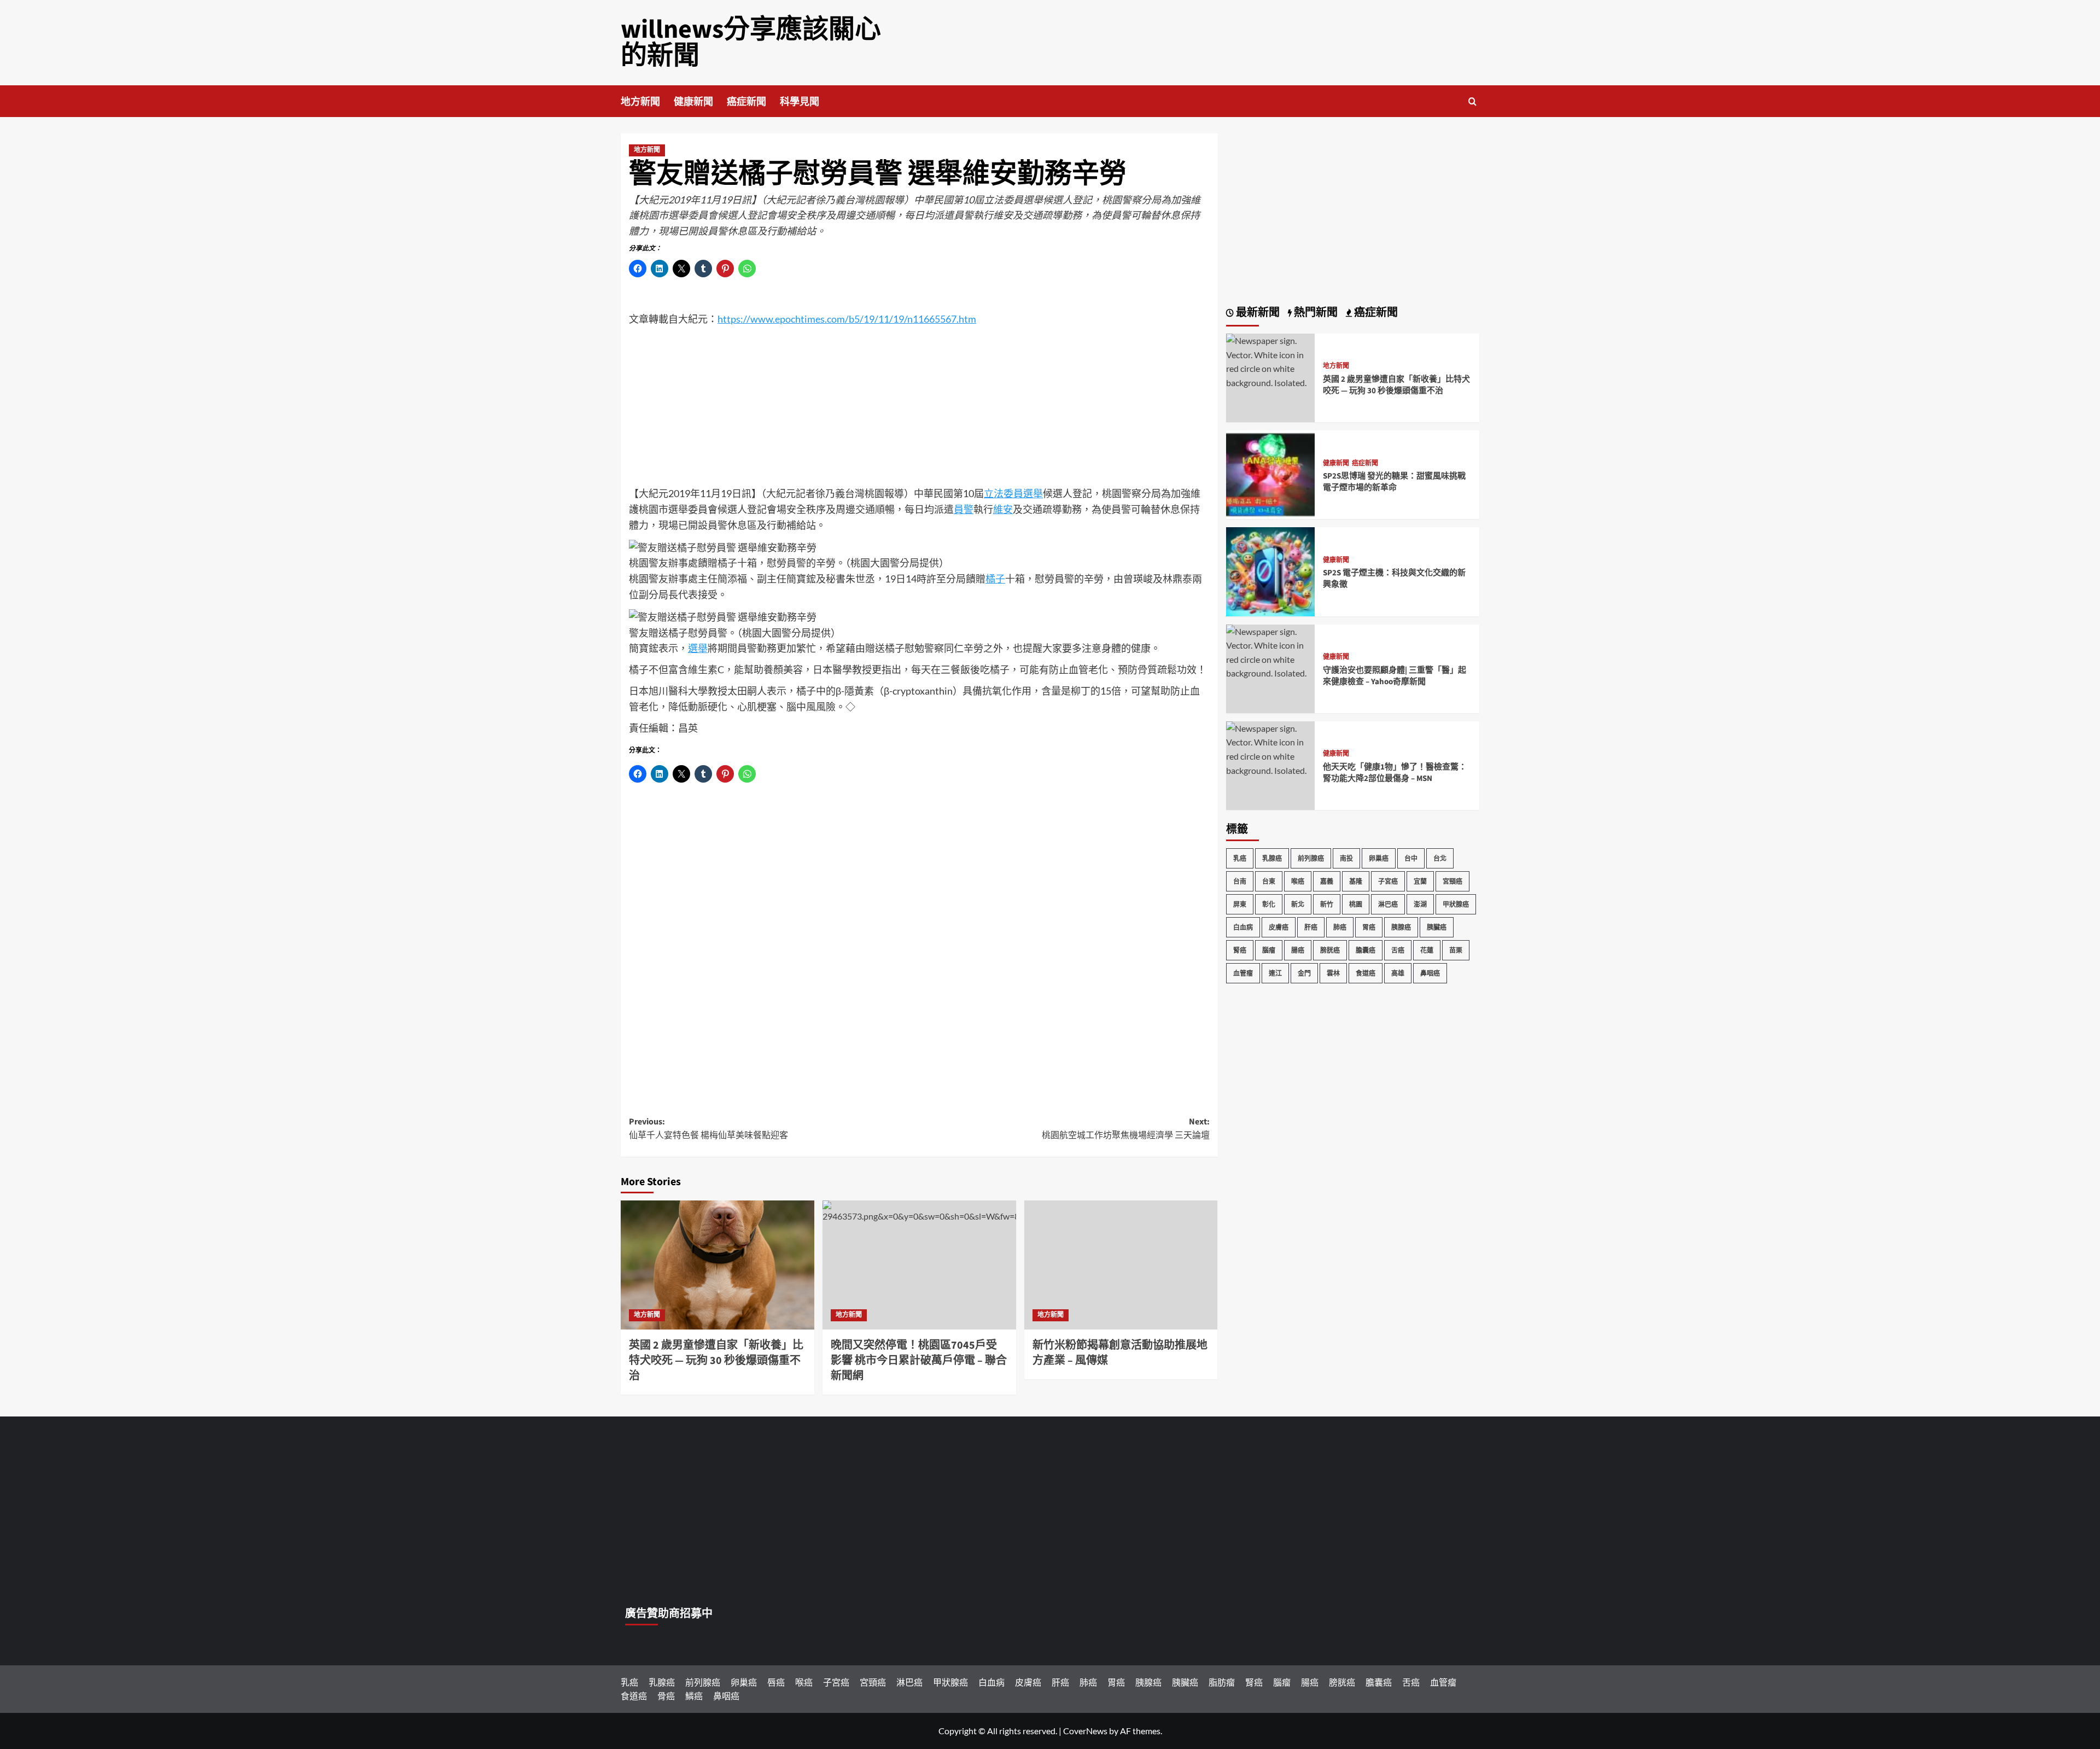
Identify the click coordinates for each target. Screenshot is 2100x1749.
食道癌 (1366, 973)
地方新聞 (640, 102)
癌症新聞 (746, 102)
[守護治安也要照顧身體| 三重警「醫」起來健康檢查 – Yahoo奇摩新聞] (1270, 651)
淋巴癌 (1388, 904)
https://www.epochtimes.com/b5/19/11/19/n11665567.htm (847, 319)
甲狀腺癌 (1456, 904)
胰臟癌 (1437, 927)
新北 (1298, 904)
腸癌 (1298, 950)
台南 (1240, 881)
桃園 (1356, 904)
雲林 (1333, 973)
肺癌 (1340, 927)
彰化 (1269, 904)
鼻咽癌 (1430, 973)
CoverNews (1085, 1731)
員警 (964, 509)
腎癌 (1240, 950)
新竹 (1327, 904)
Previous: (708, 1129)
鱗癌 (694, 1696)
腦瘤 (1269, 950)
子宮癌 (1388, 881)
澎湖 (1420, 904)
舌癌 (1398, 950)
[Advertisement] (919, 409)
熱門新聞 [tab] (1315, 313)
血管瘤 (1243, 973)
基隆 (1356, 881)
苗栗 (1456, 950)
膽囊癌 (1366, 950)
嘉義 (1327, 881)
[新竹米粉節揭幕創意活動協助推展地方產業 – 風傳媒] (1121, 1265)
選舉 (1033, 493)
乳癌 (1240, 858)
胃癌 (1369, 927)
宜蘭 (1420, 881)
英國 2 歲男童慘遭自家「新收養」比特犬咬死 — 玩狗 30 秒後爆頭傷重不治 (716, 1361)
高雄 (1398, 973)
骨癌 (666, 1696)
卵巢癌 (1379, 858)
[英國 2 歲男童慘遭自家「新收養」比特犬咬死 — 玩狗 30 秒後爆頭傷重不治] (717, 1265)
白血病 (1243, 927)
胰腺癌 (1401, 927)
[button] (1472, 101)
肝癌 (1311, 927)
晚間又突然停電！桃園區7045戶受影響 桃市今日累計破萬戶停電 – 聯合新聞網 (919, 1361)
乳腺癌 (1272, 858)
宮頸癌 (1452, 881)
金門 (1304, 973)
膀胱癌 (1330, 950)
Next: (1126, 1129)
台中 (1411, 858)
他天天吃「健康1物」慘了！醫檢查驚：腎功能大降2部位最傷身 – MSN (1395, 773)
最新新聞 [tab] (1257, 313)
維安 (1003, 509)
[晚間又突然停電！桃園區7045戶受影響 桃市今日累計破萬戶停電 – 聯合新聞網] (919, 1265)
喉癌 (1298, 881)
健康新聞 (693, 102)
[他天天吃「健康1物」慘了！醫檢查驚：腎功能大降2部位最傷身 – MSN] (1270, 748)
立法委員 (1004, 493)
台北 (1440, 858)
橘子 (727, 563)
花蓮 (1427, 950)
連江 (1275, 973)
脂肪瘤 (1222, 1682)
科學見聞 (800, 102)
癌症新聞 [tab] (1375, 313)
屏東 (1240, 904)
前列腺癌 (1311, 858)
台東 (1269, 881)
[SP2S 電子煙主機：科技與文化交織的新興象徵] (1270, 571)
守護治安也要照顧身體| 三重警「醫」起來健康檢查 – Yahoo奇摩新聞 (1395, 676)
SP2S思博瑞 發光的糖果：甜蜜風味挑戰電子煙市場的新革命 (1394, 482)
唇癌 (776, 1682)
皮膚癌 (1279, 927)
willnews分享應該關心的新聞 (751, 43)
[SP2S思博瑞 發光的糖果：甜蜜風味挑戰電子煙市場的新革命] (1270, 473)
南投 (1346, 858)
